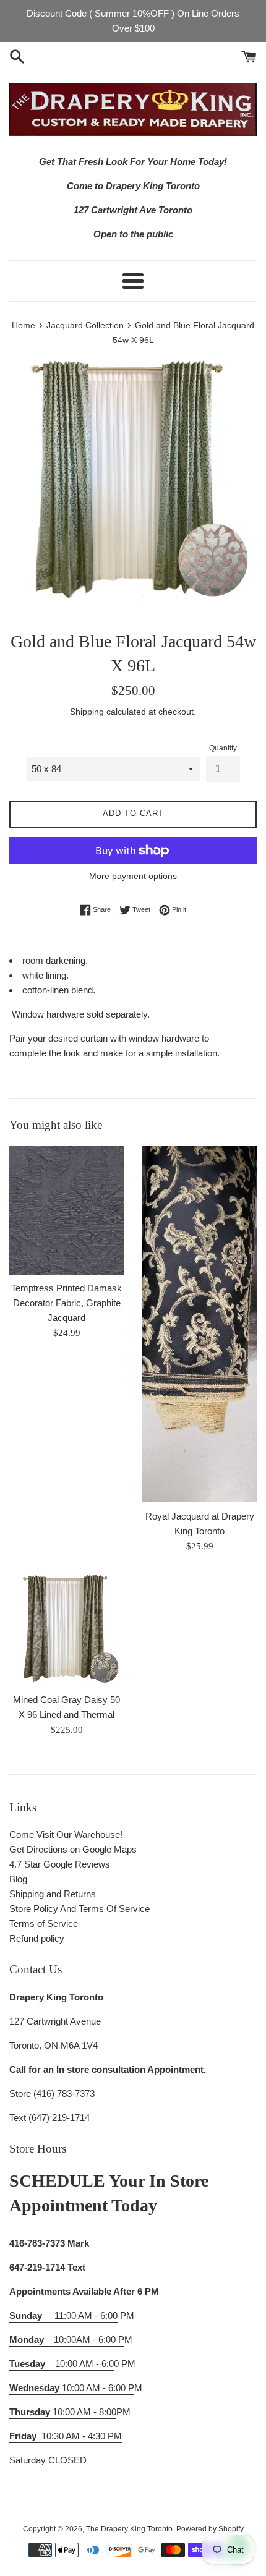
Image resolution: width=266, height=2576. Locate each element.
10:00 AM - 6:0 (62, 2364)
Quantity (223, 748)
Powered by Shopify (210, 2529)
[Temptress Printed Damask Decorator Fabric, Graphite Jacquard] (66, 1210)
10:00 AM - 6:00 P (72, 2388)
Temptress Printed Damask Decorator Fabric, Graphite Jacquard (66, 1303)
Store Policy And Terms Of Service (79, 1909)
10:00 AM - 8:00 (63, 2412)
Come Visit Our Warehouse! (66, 1834)
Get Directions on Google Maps (73, 1849)
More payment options (133, 876)
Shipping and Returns (53, 1894)
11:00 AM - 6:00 (63, 2315)
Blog (18, 1879)
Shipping (87, 712)
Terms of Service (44, 1923)
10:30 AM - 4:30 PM (82, 2436)
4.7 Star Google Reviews (60, 1864)
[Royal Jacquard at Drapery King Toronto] (199, 1324)
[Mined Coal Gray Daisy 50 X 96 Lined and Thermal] (66, 1629)
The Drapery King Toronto (129, 2529)
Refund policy (37, 1938)
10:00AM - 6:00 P (67, 2340)
